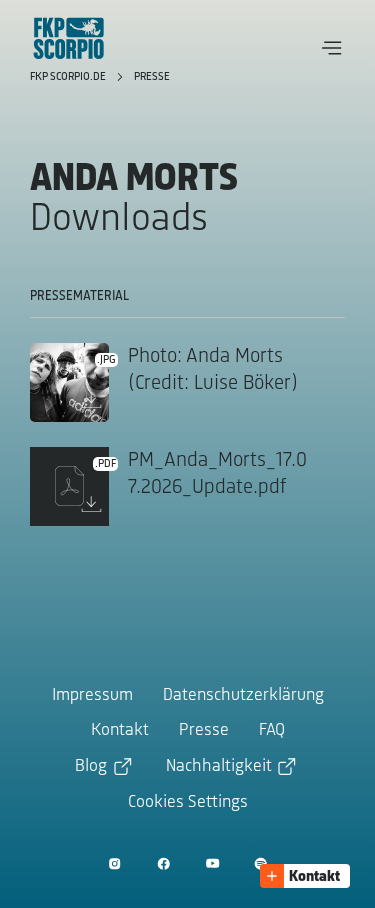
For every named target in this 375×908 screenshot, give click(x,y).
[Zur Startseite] (69, 38)
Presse (152, 77)
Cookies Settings (188, 803)
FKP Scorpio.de (69, 77)
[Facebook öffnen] (163, 863)
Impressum (92, 696)
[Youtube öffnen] (212, 863)
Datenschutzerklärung (243, 696)
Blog (91, 767)
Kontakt (120, 731)
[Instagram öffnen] (114, 863)
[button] (332, 48)
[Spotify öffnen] (260, 863)
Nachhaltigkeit (219, 767)
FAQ (272, 731)
